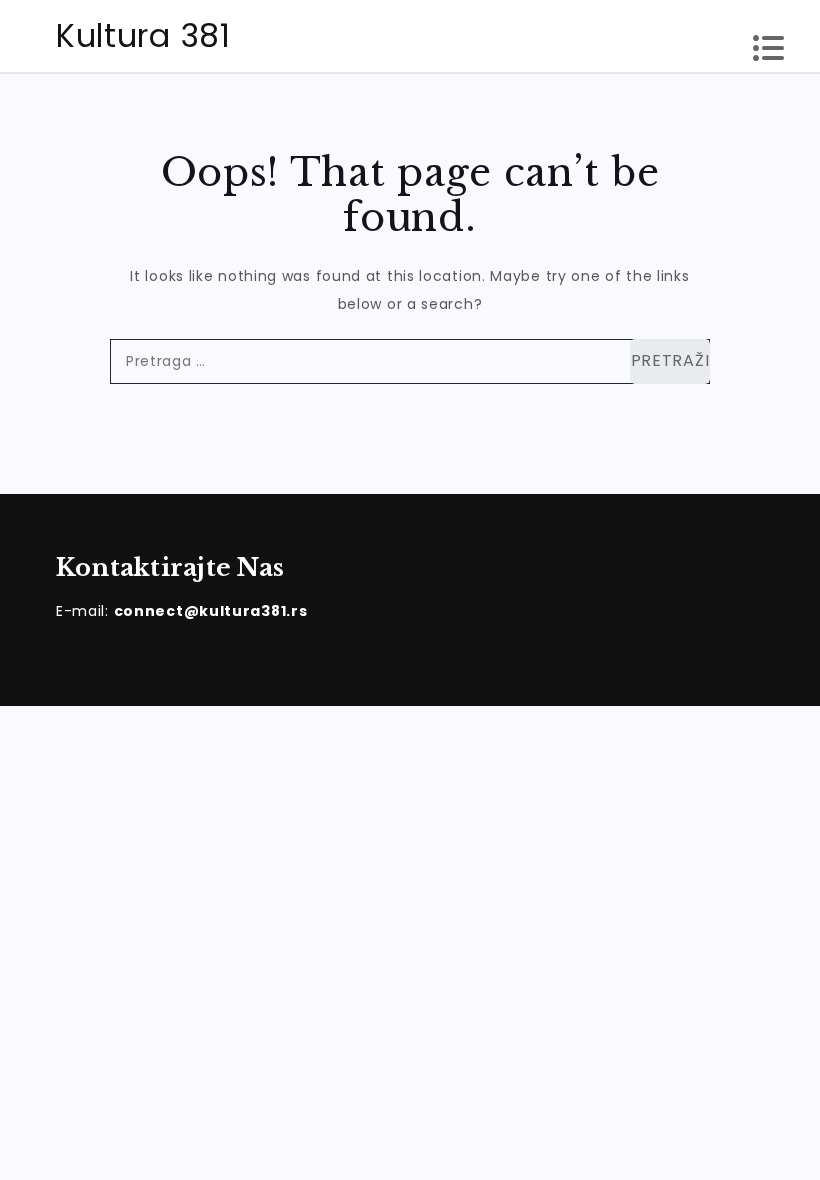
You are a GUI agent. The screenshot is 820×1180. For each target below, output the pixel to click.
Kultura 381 (143, 35)
